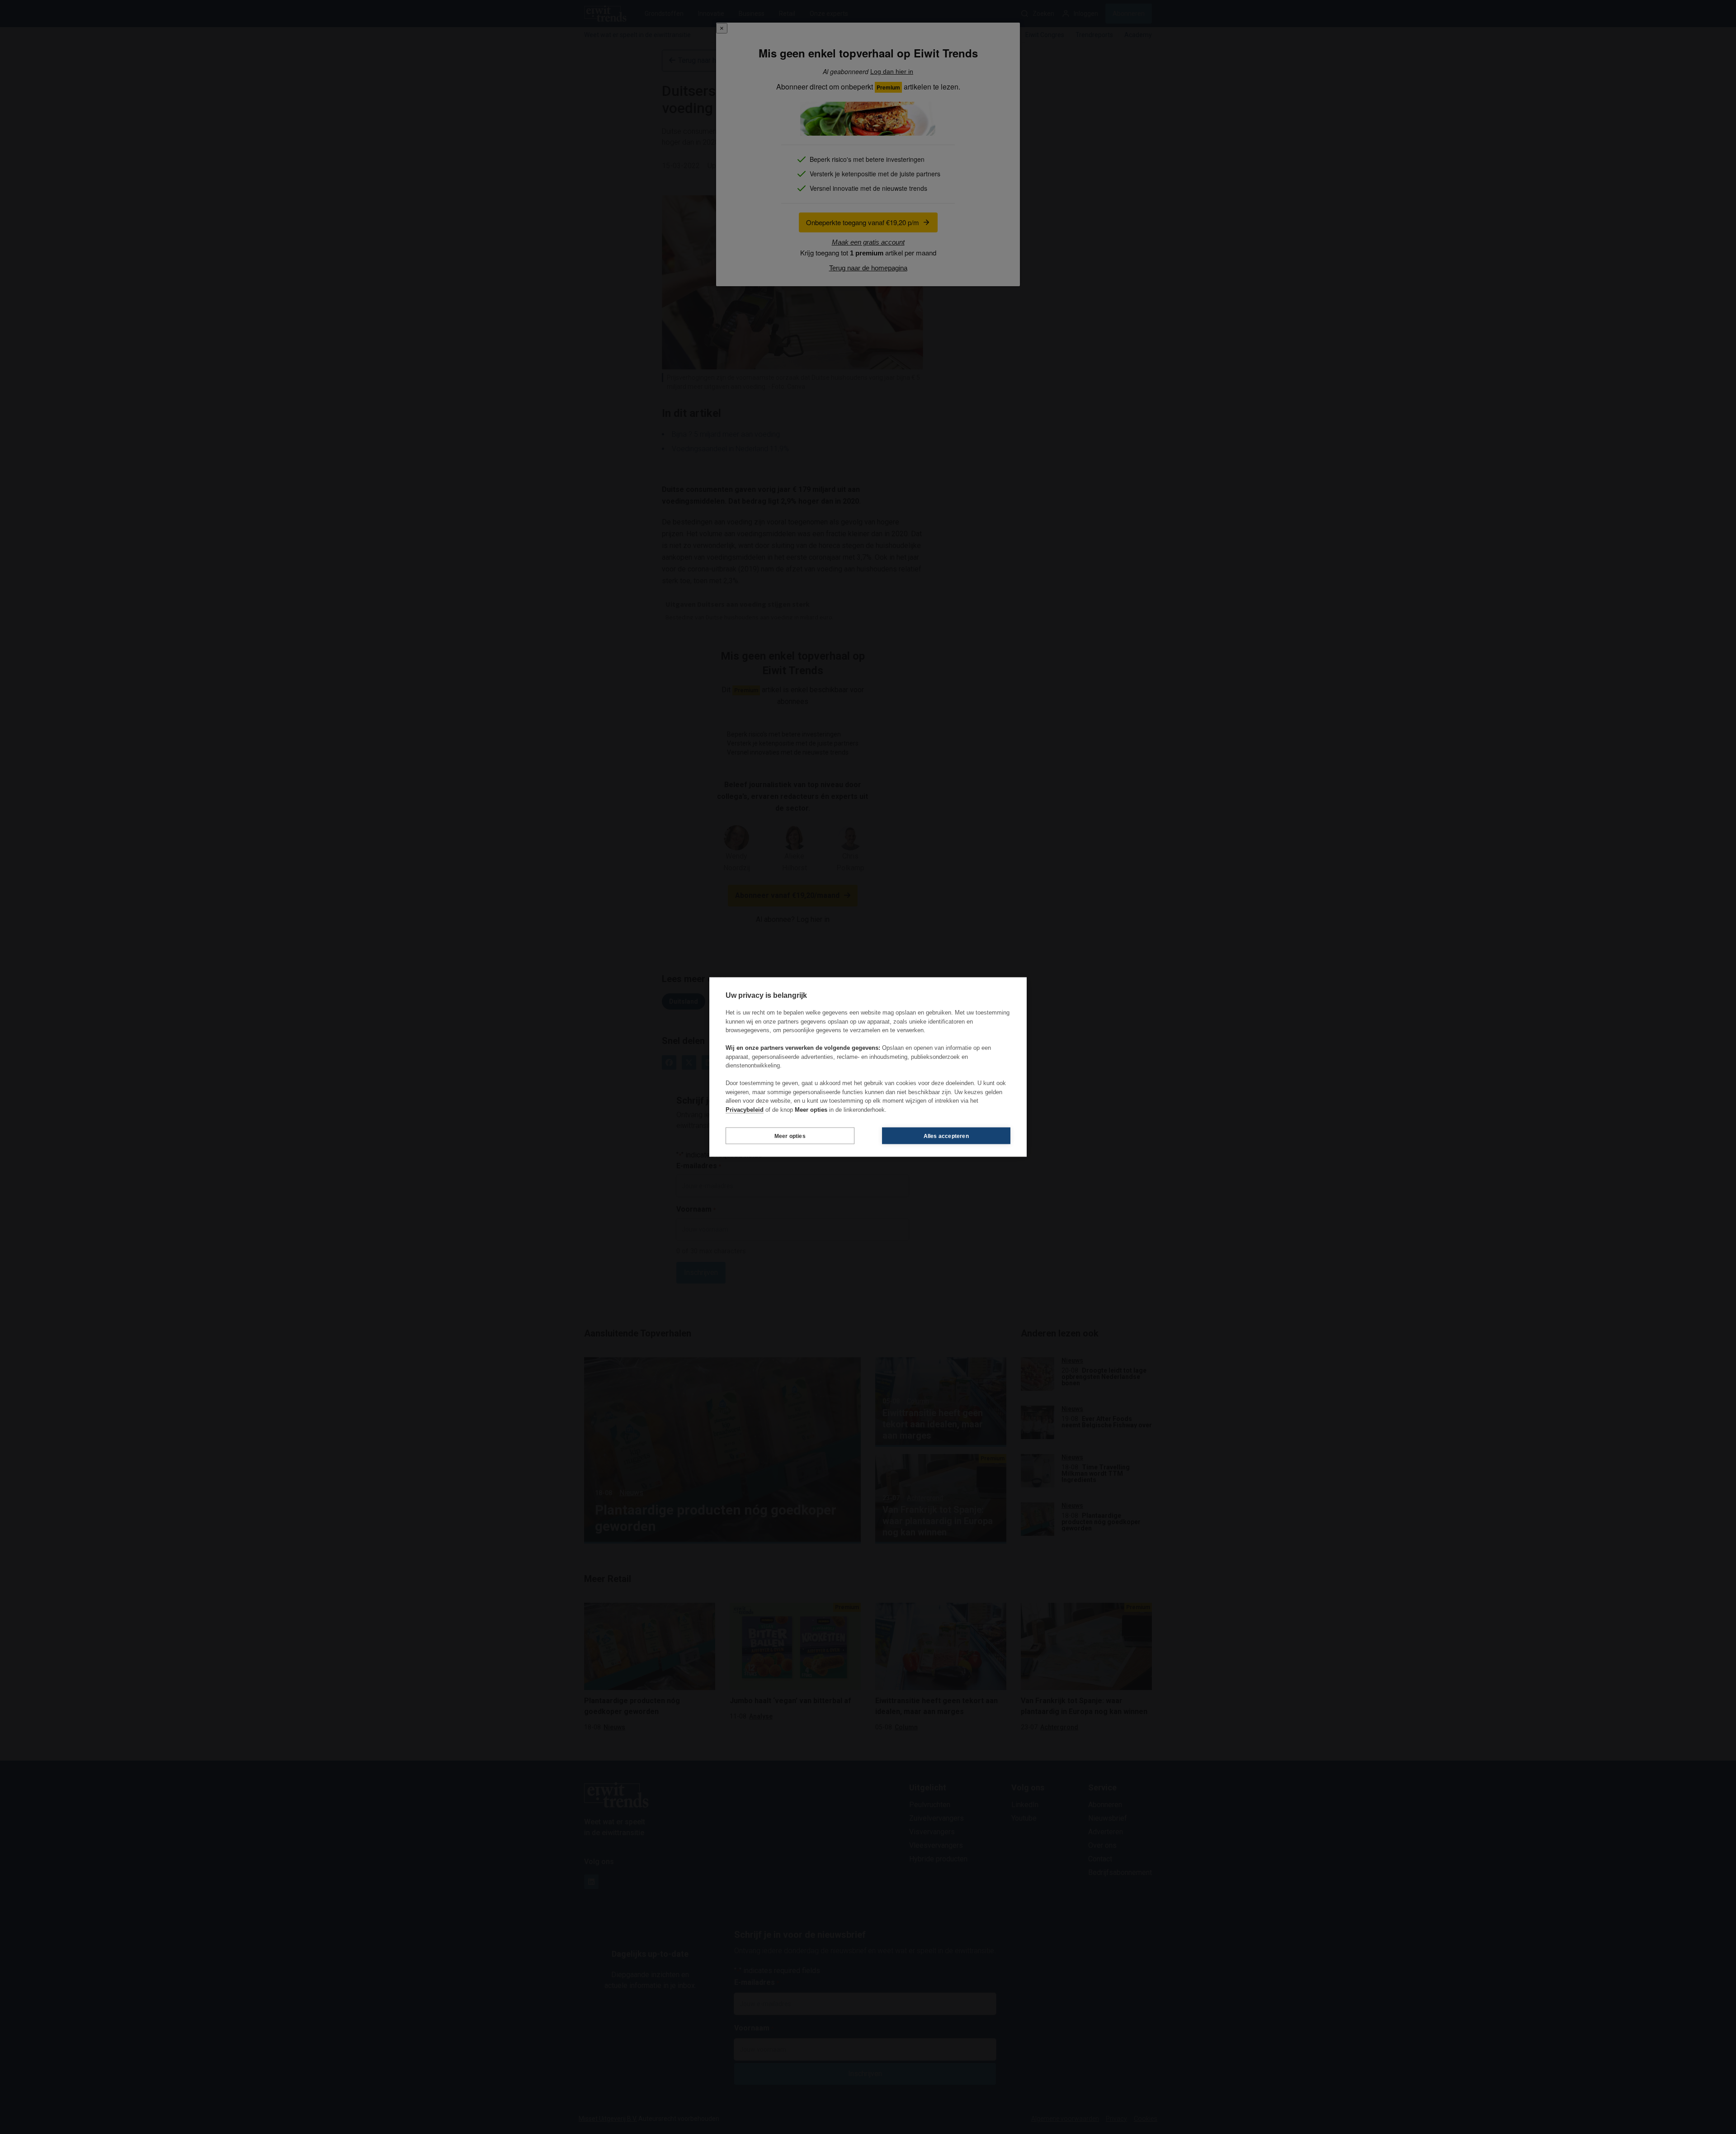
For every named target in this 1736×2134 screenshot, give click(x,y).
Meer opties (790, 1136)
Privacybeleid (745, 1109)
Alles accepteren (946, 1136)
